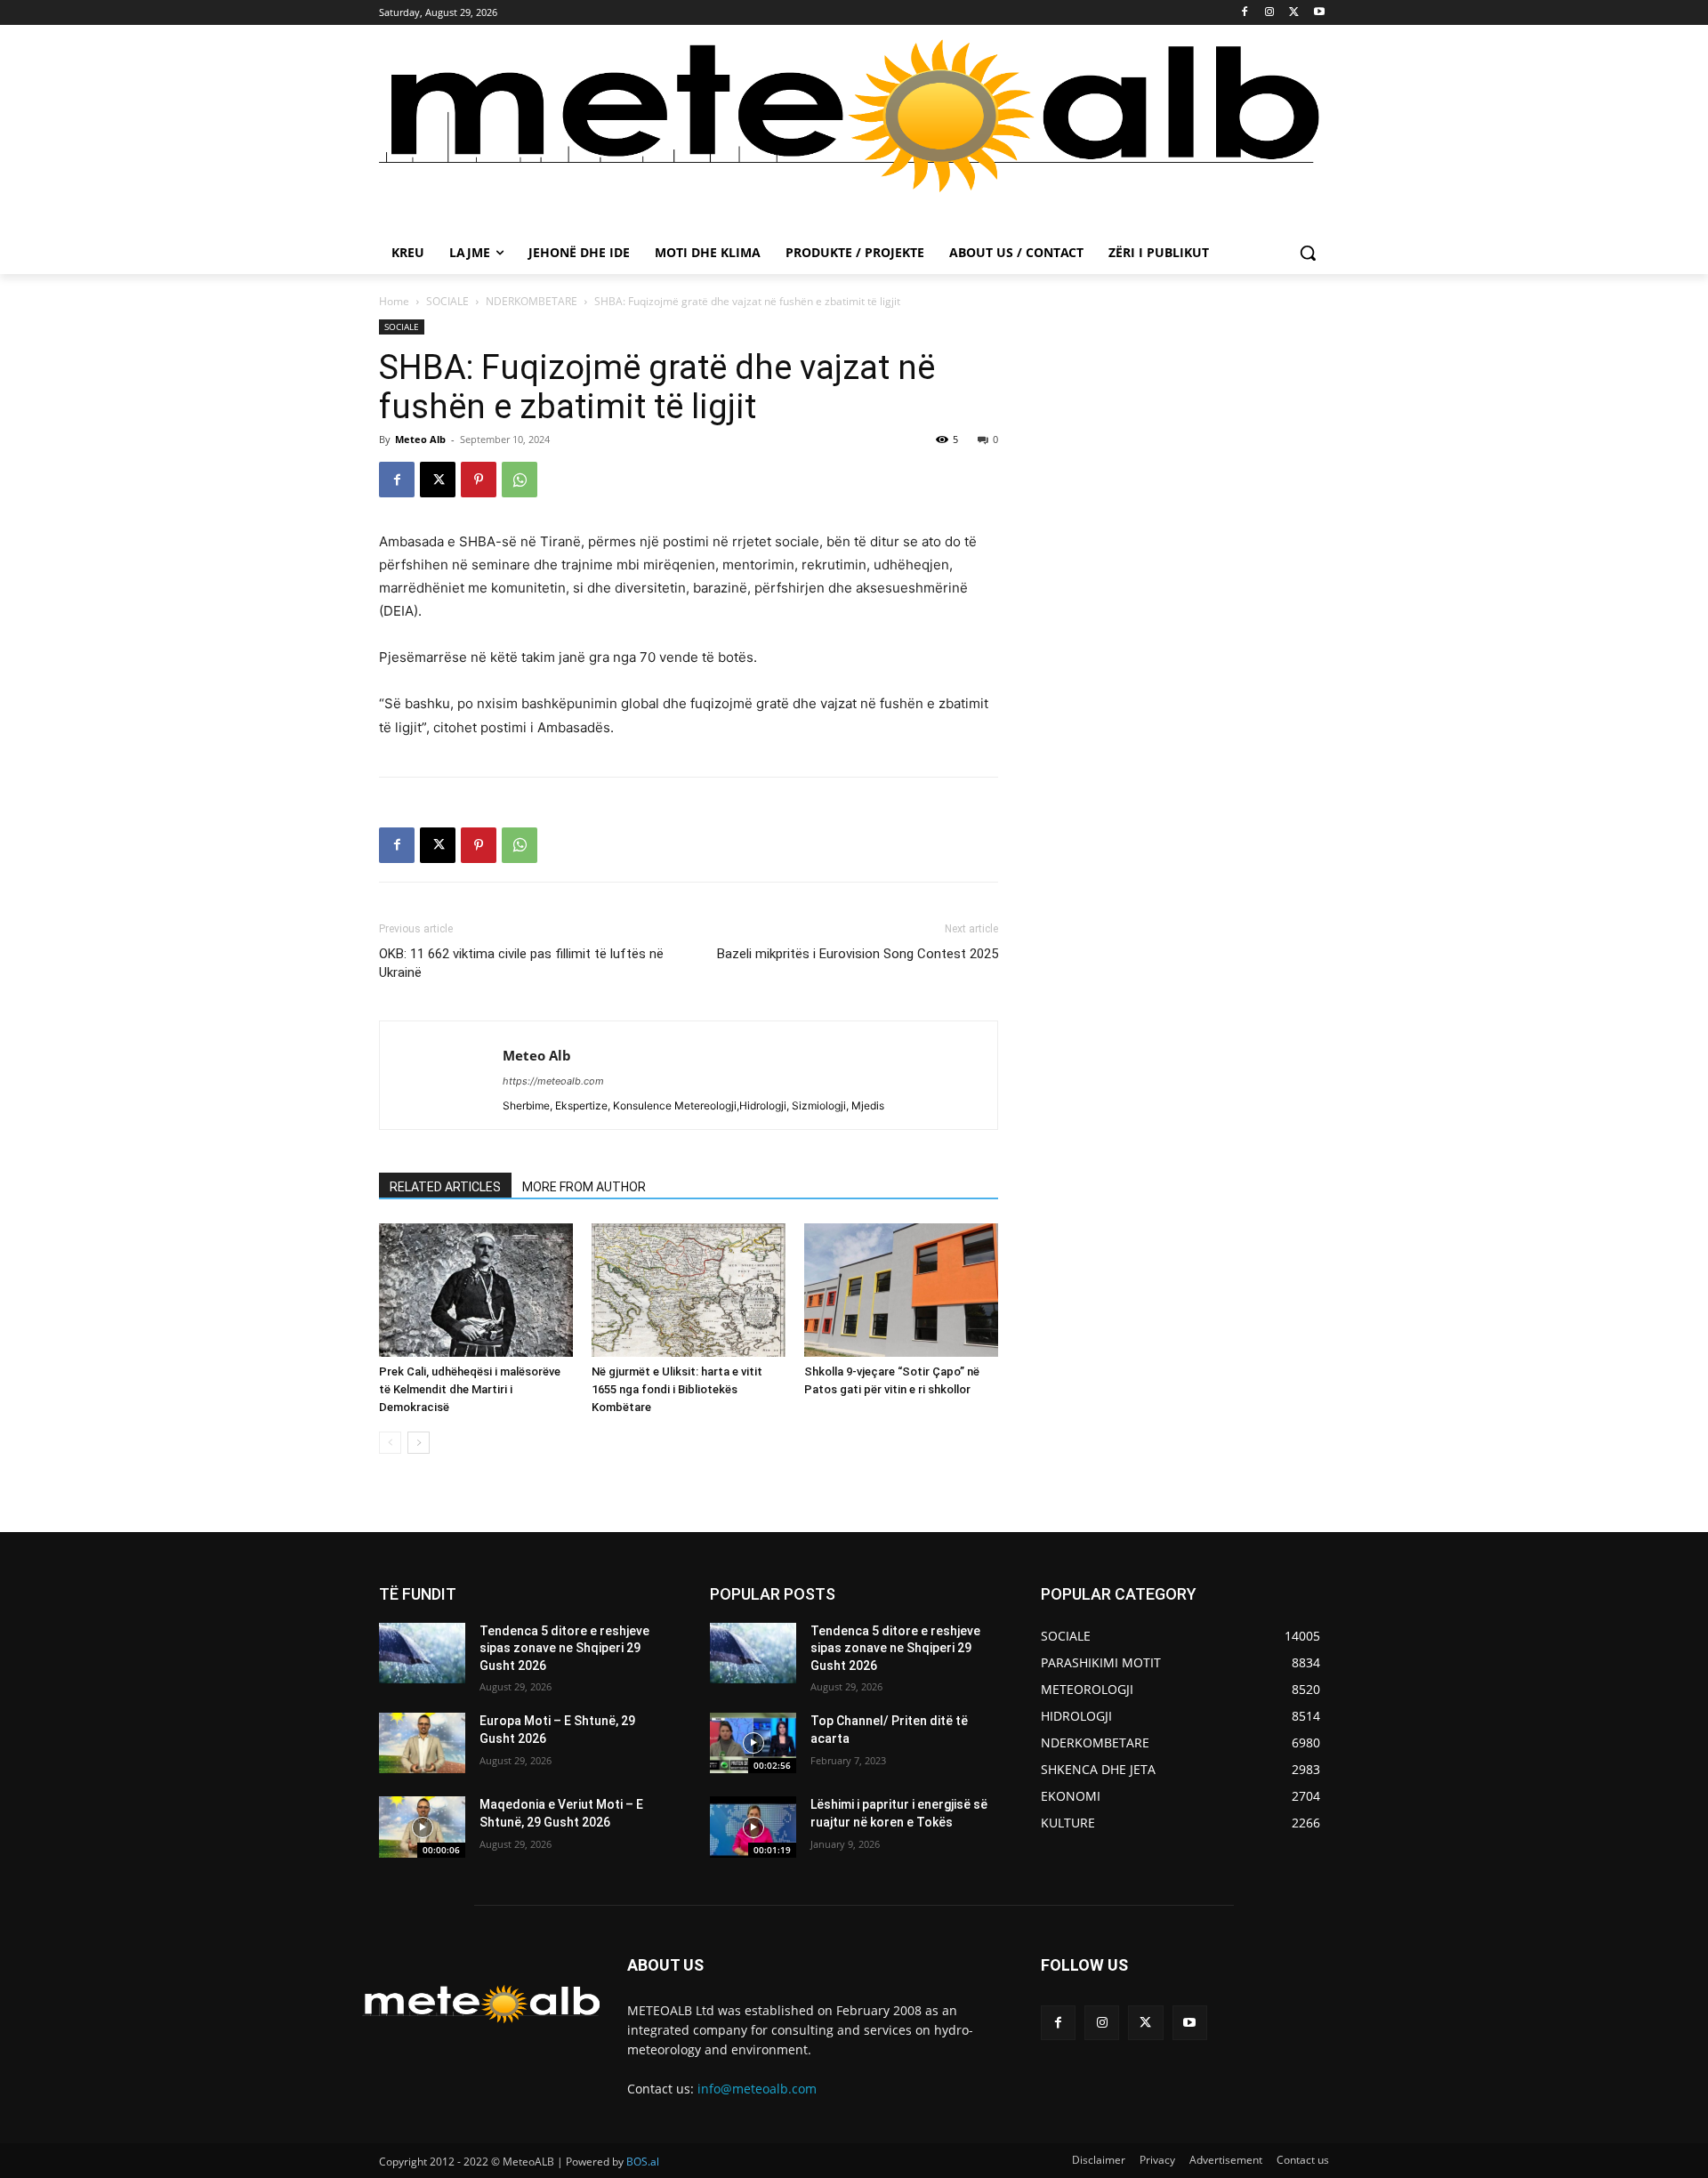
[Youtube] (1319, 13)
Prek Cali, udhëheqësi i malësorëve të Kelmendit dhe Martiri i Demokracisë (470, 1389)
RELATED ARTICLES (445, 1187)
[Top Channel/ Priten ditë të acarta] (753, 1743)
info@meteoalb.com (757, 2089)
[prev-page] (390, 1443)
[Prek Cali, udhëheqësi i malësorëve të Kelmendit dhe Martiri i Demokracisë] (476, 1290)
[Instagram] (1270, 13)
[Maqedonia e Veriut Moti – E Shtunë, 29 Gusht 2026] (422, 1827)
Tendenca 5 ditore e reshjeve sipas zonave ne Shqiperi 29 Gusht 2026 (564, 1648)
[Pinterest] (479, 480)
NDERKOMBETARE (532, 301)
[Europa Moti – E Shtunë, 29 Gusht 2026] (422, 1743)
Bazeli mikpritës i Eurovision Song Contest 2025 (858, 954)
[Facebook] (1245, 13)
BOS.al (643, 2162)
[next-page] (419, 1443)
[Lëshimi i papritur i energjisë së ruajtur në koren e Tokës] (753, 1827)
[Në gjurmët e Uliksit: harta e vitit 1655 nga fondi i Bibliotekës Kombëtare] (689, 1290)
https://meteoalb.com (553, 1081)
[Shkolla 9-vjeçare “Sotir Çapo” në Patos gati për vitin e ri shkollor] (901, 1290)
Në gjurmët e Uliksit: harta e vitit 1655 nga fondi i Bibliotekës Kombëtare (677, 1389)
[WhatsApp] (520, 480)
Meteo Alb (420, 439)
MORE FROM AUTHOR (584, 1187)
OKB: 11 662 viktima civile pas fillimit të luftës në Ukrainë (521, 963)
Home (394, 301)
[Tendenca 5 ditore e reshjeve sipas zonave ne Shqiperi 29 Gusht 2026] (422, 1653)
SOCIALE (447, 301)
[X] (1294, 13)
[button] (1308, 253)
